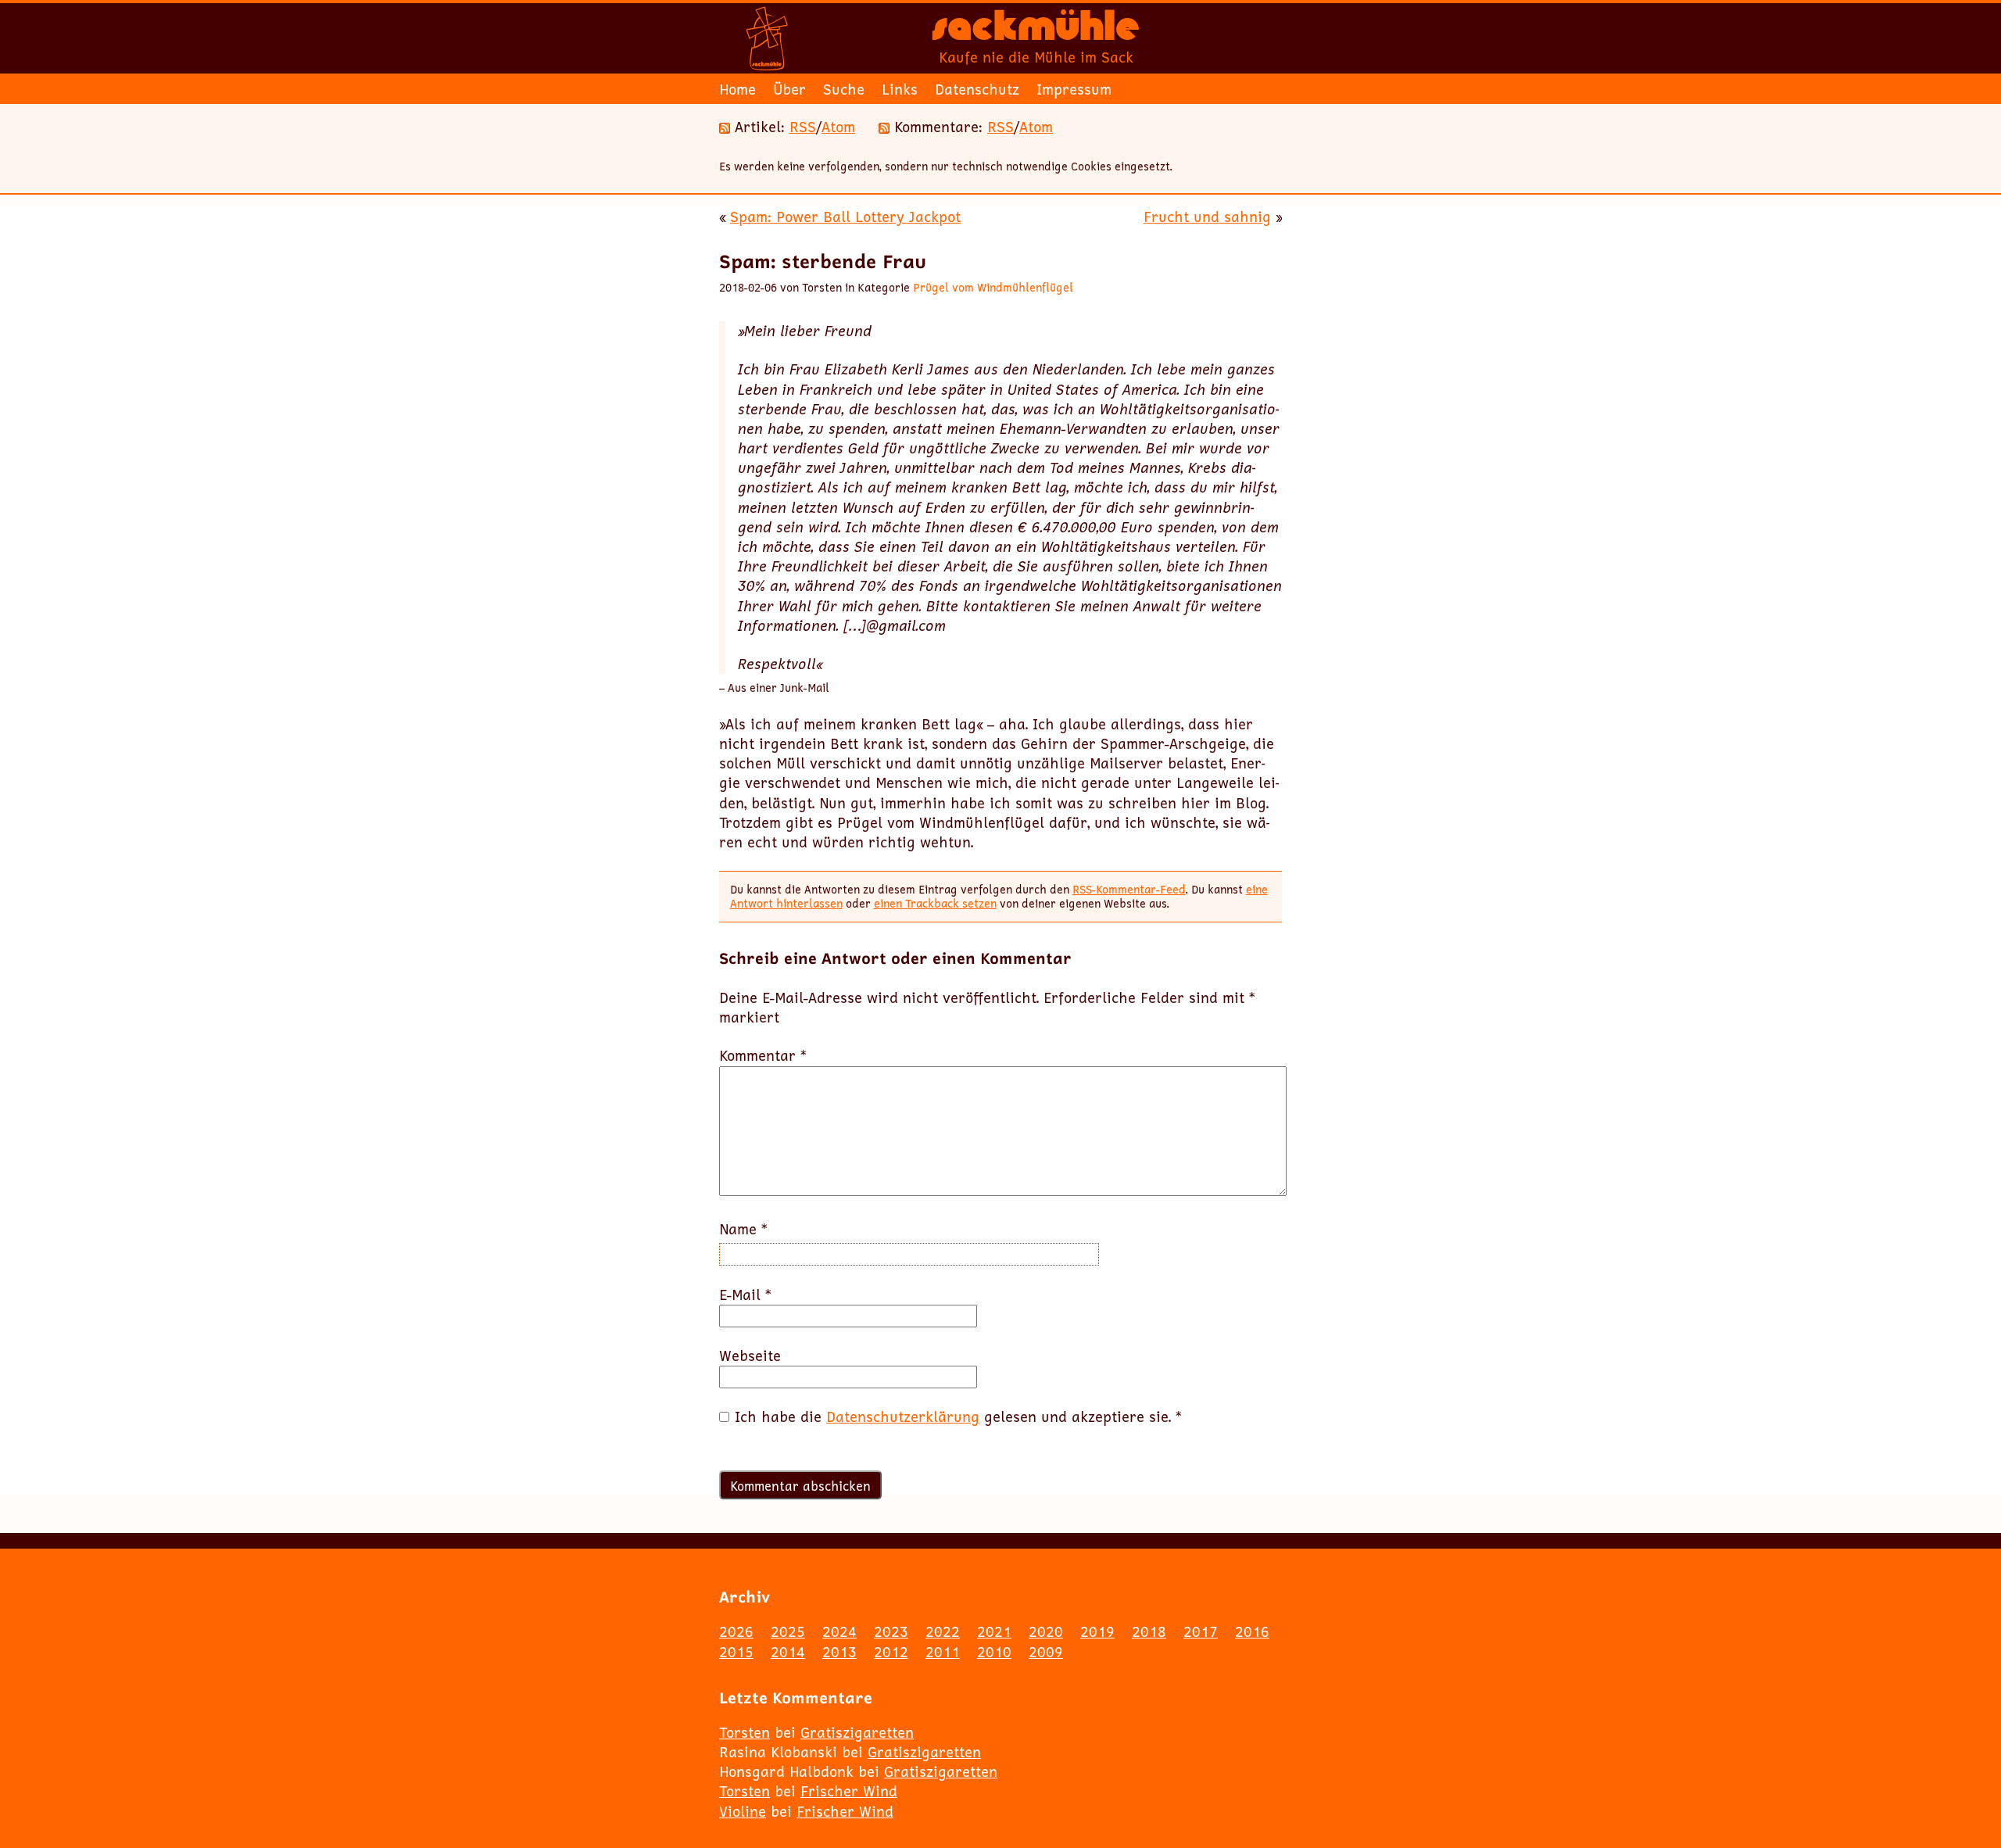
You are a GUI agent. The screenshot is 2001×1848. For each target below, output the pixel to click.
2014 (788, 1652)
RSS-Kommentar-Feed (1129, 889)
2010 (994, 1652)
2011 (943, 1652)
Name (743, 1229)
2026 (736, 1631)
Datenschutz (977, 89)
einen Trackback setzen (935, 903)
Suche (844, 89)
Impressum (1074, 89)
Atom (838, 127)
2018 (1149, 1631)
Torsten (745, 1732)
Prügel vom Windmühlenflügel (993, 287)
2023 (891, 1631)
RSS (803, 127)
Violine (743, 1811)
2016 (1252, 1631)
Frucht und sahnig (1207, 217)
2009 (1046, 1652)
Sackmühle (1036, 31)
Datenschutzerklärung (903, 1416)
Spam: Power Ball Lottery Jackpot (845, 217)
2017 (1201, 1631)
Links (900, 89)
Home (737, 89)
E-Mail (745, 1295)
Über (789, 89)
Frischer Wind (849, 1791)
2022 (943, 1631)
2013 (839, 1652)
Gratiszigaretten (857, 1732)
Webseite (750, 1356)
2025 (788, 1631)
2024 (839, 1631)
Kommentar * (763, 1056)
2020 (1046, 1631)
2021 (994, 1631)
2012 (891, 1652)
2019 (1097, 1631)
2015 (736, 1652)
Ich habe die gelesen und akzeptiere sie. (958, 1417)
